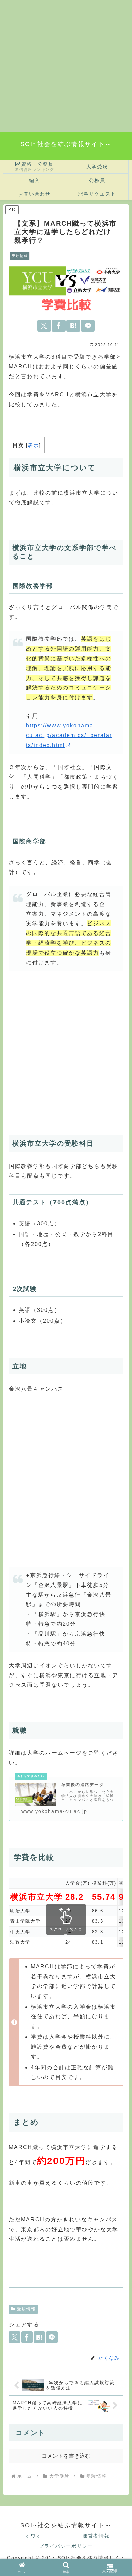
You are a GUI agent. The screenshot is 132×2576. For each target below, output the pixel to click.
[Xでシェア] (44, 326)
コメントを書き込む (66, 2456)
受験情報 (26, 2309)
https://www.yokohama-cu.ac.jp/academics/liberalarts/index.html (69, 735)
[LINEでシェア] (88, 326)
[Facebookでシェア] (59, 326)
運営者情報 (96, 2536)
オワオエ (36, 2536)
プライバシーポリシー (66, 2546)
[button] (119, 1854)
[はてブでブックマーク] (73, 326)
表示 (34, 445)
